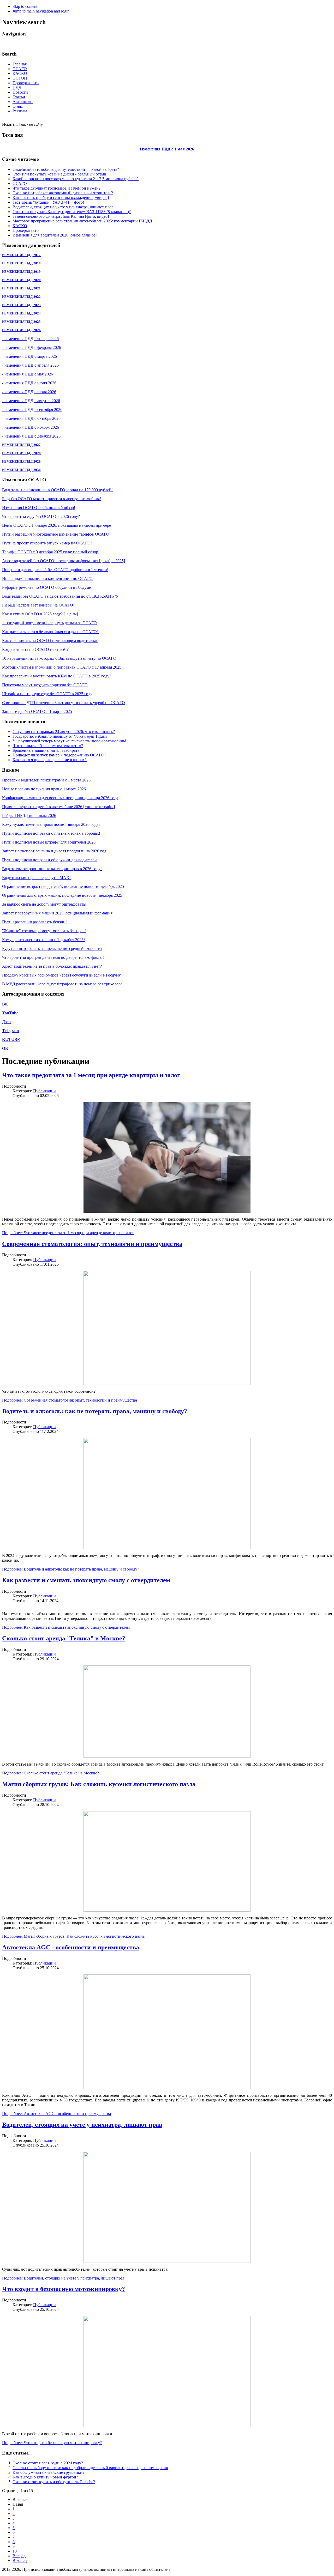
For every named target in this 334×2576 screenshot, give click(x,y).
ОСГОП (20, 78)
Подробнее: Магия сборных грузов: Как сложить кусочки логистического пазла (73, 1936)
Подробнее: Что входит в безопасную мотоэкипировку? (52, 2443)
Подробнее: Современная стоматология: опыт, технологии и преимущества (70, 1400)
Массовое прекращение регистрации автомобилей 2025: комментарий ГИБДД (82, 221)
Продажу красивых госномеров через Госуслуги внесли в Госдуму (61, 975)
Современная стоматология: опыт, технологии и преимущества (92, 1244)
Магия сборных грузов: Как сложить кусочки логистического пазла (99, 1784)
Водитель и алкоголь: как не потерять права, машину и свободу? (95, 1411)
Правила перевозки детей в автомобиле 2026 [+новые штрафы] (58, 807)
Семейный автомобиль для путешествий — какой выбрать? (66, 169)
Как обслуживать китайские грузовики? (48, 2472)
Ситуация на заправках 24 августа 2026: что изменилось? (64, 732)
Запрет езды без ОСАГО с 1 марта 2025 (37, 711)
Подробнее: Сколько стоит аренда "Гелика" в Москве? (50, 1773)
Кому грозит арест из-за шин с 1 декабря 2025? (44, 940)
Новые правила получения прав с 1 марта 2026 (44, 789)
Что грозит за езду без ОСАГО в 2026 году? (41, 516)
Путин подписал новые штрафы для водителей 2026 (49, 842)
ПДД (17, 87)
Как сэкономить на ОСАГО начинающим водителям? (50, 641)
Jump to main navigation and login (41, 11)
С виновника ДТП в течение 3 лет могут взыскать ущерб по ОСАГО (64, 703)
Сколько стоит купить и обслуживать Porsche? (54, 2482)
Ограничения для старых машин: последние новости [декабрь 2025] (63, 895)
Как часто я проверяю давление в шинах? (50, 760)
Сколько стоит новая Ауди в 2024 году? (48, 2463)
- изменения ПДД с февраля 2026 (32, 347)
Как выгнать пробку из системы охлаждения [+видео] (61, 198)
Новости (20, 92)
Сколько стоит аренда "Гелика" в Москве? (64, 1638)
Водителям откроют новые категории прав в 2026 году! (52, 869)
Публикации (44, 1091)
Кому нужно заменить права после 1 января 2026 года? (51, 824)
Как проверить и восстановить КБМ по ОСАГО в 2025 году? (57, 676)
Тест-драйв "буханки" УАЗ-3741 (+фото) (48, 202)
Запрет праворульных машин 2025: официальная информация (57, 913)
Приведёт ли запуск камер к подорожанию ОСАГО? (59, 755)
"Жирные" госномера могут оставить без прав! (44, 931)
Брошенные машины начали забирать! (47, 750)
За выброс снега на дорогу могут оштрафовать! (44, 904)
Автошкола (23, 102)
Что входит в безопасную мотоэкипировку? (64, 2289)
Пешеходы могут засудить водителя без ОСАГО (45, 685)
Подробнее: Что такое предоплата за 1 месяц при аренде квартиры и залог (68, 1233)
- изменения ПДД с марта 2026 (29, 356)
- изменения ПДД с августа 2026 (31, 401)
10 (15, 2551)
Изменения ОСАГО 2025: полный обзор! (39, 508)
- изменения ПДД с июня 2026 (29, 383)
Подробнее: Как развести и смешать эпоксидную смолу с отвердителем (66, 1627)
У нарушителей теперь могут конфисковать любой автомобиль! (69, 741)
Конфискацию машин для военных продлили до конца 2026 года (60, 798)
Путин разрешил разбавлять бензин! (34, 922)
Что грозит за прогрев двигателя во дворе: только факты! (53, 957)
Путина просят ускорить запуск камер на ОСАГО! (47, 543)
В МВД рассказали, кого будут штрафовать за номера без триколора (62, 984)
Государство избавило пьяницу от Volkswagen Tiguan (60, 736)
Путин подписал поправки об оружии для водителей (49, 860)
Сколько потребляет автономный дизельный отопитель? (63, 193)
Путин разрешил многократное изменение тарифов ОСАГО (56, 534)
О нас (18, 106)
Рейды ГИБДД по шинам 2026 (29, 816)
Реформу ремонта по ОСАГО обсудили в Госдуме (46, 587)
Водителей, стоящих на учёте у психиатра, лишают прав (63, 207)
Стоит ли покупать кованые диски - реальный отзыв (59, 174)
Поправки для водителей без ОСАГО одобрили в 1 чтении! (55, 570)
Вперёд (19, 2556)
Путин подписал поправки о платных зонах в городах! (51, 833)
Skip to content (25, 6)
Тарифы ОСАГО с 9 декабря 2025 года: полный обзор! (51, 552)
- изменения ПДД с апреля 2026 (30, 365)
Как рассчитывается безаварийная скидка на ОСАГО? (50, 632)
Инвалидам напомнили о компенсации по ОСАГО (47, 578)
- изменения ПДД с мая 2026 (28, 374)
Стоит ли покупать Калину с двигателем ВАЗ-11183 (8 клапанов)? (72, 212)
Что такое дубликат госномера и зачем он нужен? (56, 188)
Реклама (20, 111)
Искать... (10, 124)
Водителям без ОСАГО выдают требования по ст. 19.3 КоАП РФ (60, 596)
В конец (20, 2560)
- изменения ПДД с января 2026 (30, 339)
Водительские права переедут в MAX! (36, 878)
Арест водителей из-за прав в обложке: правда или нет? (52, 966)
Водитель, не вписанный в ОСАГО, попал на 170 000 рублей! (57, 490)
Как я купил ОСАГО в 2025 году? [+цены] (40, 614)
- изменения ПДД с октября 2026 (31, 418)
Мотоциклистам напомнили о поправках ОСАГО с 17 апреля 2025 (62, 667)
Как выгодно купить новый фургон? (45, 2477)
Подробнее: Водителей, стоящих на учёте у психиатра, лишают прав (63, 2278)
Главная (20, 64)
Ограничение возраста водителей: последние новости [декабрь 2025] (64, 886)
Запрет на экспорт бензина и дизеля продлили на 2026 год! (55, 851)
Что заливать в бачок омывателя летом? (48, 746)
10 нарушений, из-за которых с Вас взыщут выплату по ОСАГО (59, 658)
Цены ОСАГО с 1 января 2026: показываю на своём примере (56, 525)
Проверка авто (26, 83)
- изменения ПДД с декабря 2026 (31, 436)
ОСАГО (20, 69)
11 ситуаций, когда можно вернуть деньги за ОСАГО (49, 623)
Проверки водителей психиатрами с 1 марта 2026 (46, 780)
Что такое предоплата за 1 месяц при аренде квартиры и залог (91, 1075)
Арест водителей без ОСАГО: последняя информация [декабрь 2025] (64, 561)
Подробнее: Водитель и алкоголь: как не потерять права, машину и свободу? (71, 1569)
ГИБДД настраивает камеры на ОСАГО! (38, 605)
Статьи (19, 97)
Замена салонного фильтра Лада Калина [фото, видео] (61, 216)
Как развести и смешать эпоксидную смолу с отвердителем (86, 1580)
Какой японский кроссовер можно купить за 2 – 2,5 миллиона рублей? (76, 179)
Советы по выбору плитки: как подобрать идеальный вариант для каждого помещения (90, 2468)
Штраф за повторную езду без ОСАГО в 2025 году (47, 694)
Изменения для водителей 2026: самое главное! (55, 235)
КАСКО (20, 73)
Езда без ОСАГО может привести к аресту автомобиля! (52, 499)
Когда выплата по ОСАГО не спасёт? (35, 649)
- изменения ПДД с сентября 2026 (32, 410)
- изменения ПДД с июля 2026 (29, 392)
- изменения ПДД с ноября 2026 (31, 427)
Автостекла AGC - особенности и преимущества (71, 1947)
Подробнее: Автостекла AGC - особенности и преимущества (56, 2114)
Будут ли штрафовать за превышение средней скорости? (52, 948)
